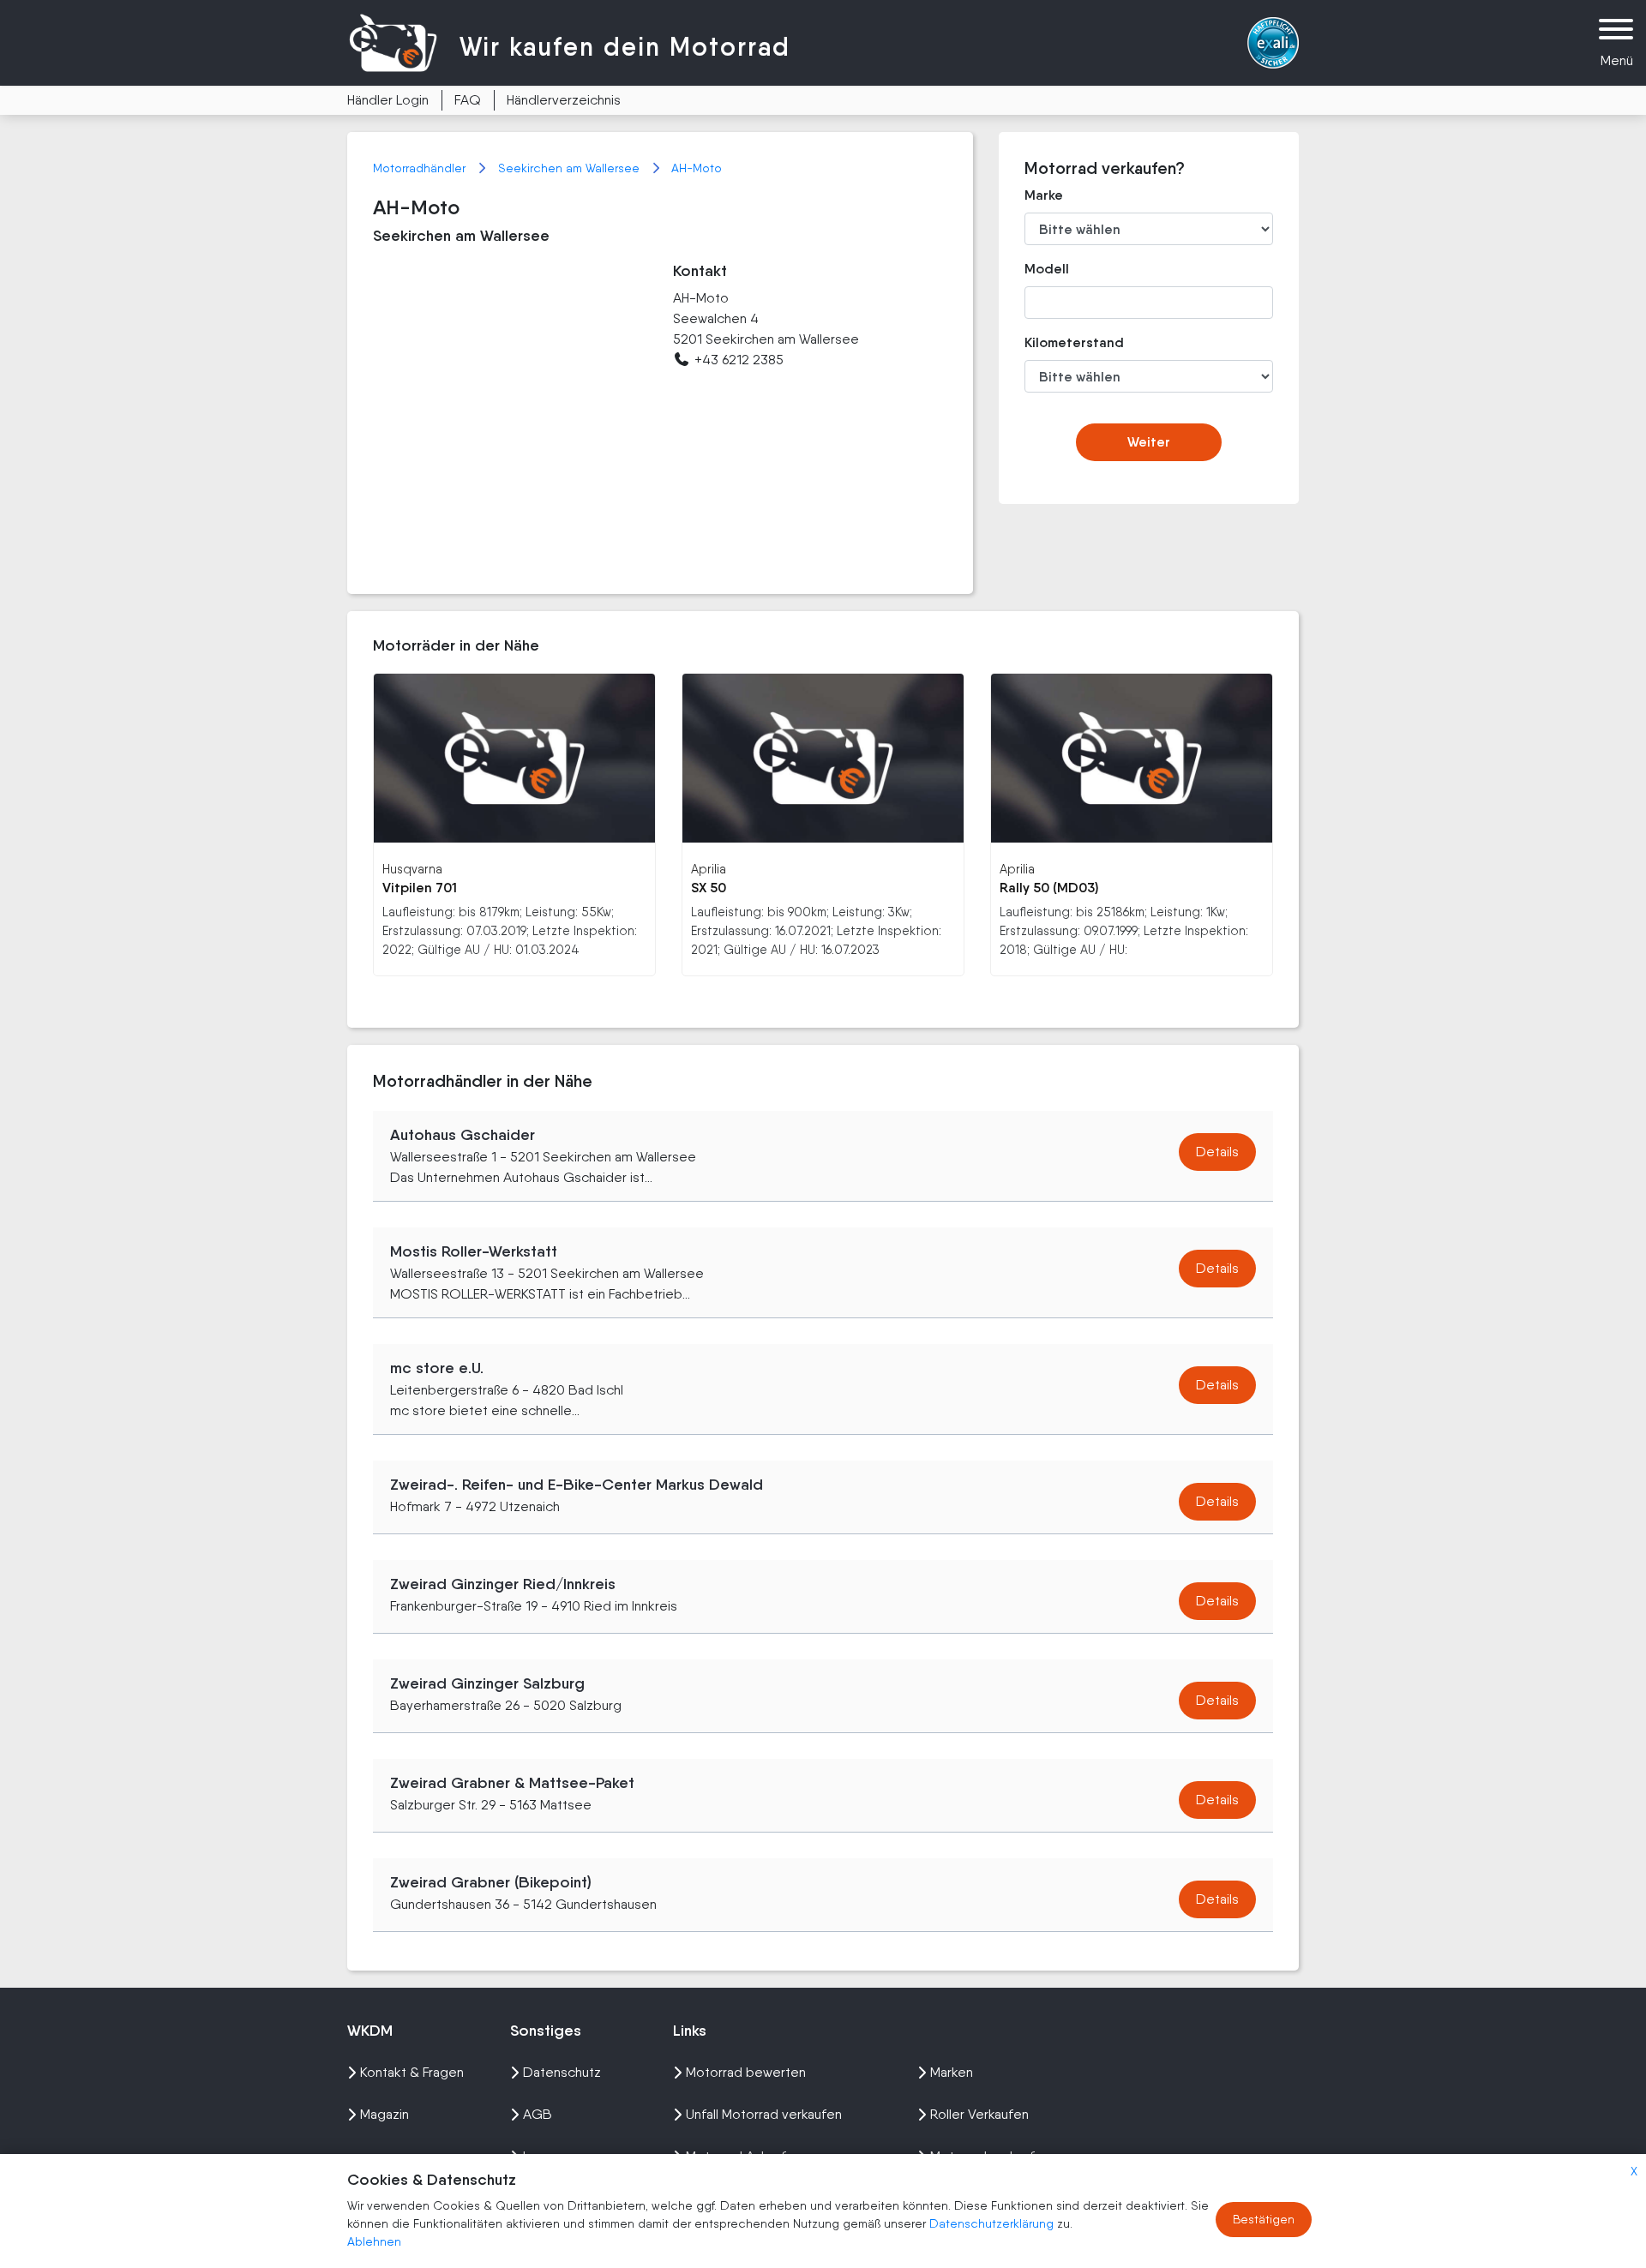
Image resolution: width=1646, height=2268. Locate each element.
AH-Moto (697, 168)
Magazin (384, 2114)
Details (1217, 1152)
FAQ (468, 100)
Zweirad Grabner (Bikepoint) (491, 1882)
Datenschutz (562, 2072)
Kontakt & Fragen (412, 2072)
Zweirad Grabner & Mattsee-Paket (512, 1783)
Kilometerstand (1062, 342)
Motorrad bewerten (746, 2072)
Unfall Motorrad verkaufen (764, 2114)
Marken (952, 2072)
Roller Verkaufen (979, 2114)
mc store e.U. (437, 1368)
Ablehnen (374, 2241)
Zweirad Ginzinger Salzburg (487, 1683)
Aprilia (709, 869)
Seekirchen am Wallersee (571, 168)
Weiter (1149, 442)
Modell (1047, 269)
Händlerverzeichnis (564, 100)
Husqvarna (412, 869)
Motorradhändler (421, 168)
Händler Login (388, 100)
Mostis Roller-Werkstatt (474, 1251)
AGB (538, 2114)
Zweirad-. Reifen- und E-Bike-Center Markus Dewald (577, 1485)
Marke (1044, 195)
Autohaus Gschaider (463, 1135)
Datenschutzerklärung (993, 2223)
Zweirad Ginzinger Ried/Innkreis (503, 1584)
